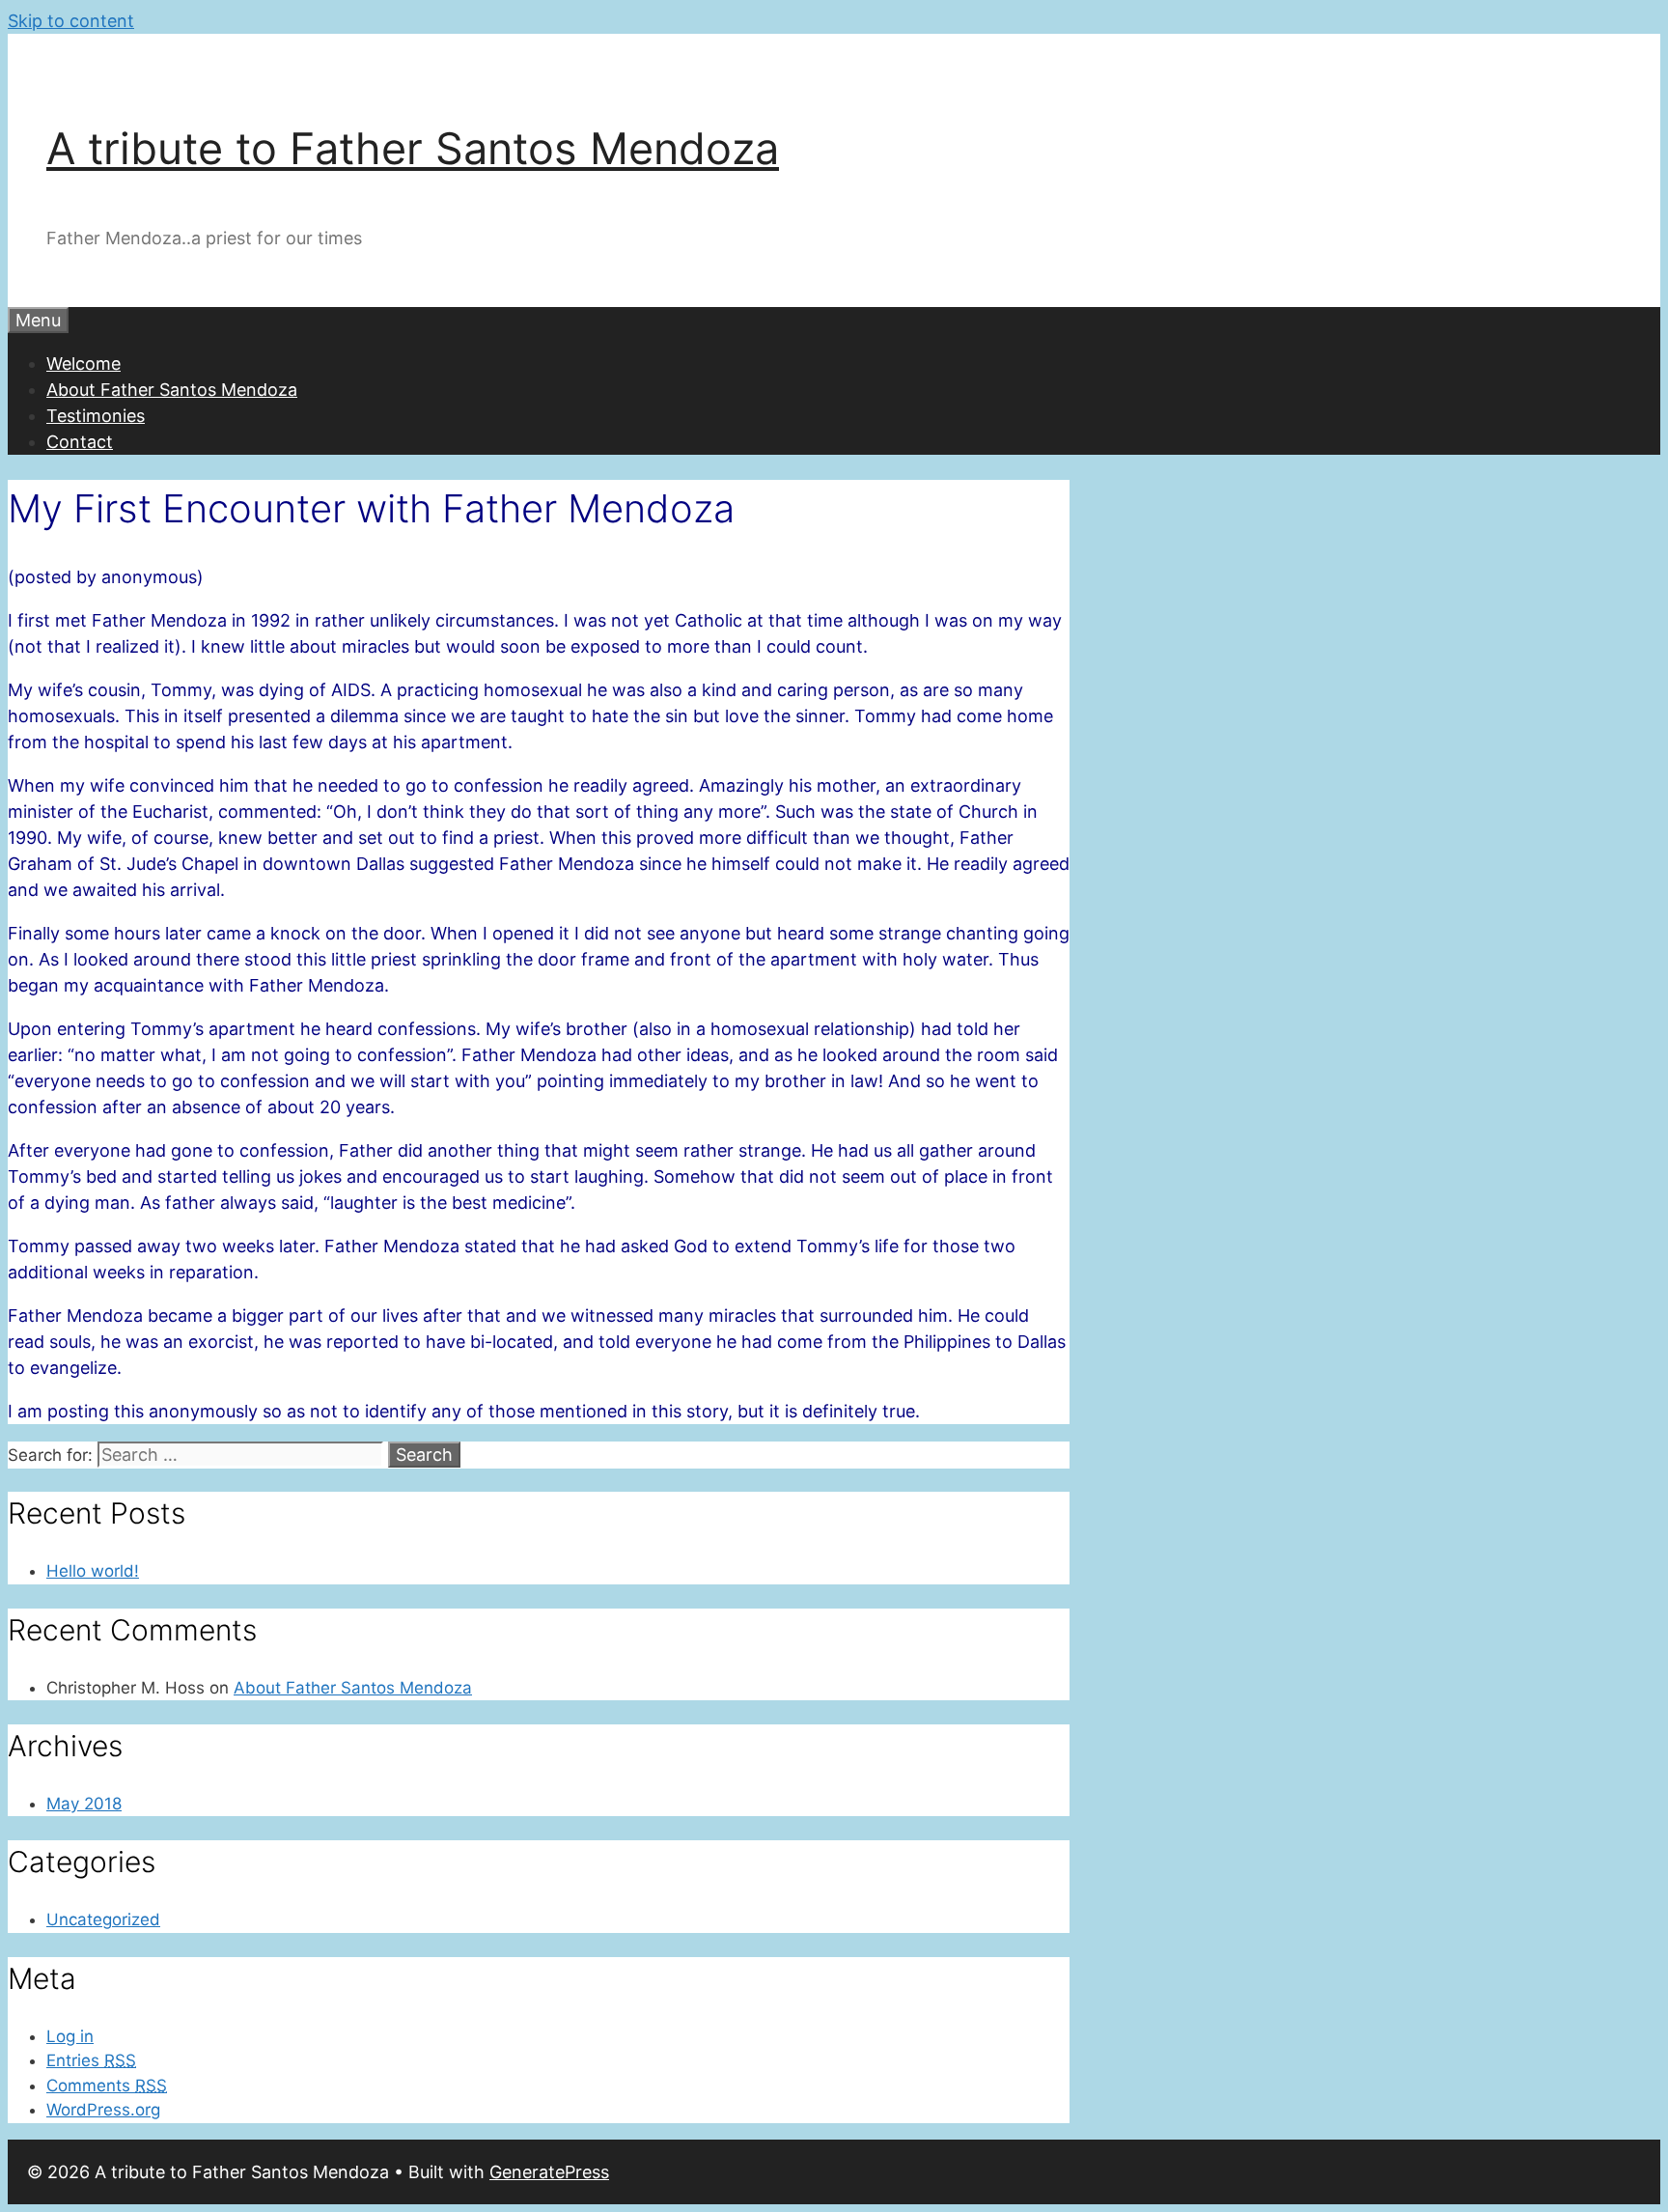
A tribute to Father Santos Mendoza (413, 148)
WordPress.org (103, 2110)
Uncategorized (103, 1919)
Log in (70, 2036)
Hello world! (93, 1571)
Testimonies (96, 416)
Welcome (83, 364)
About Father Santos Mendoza (172, 390)
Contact (80, 442)
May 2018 (84, 1804)
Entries (91, 2060)
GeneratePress (549, 2172)
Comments (107, 2086)
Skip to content (71, 21)
